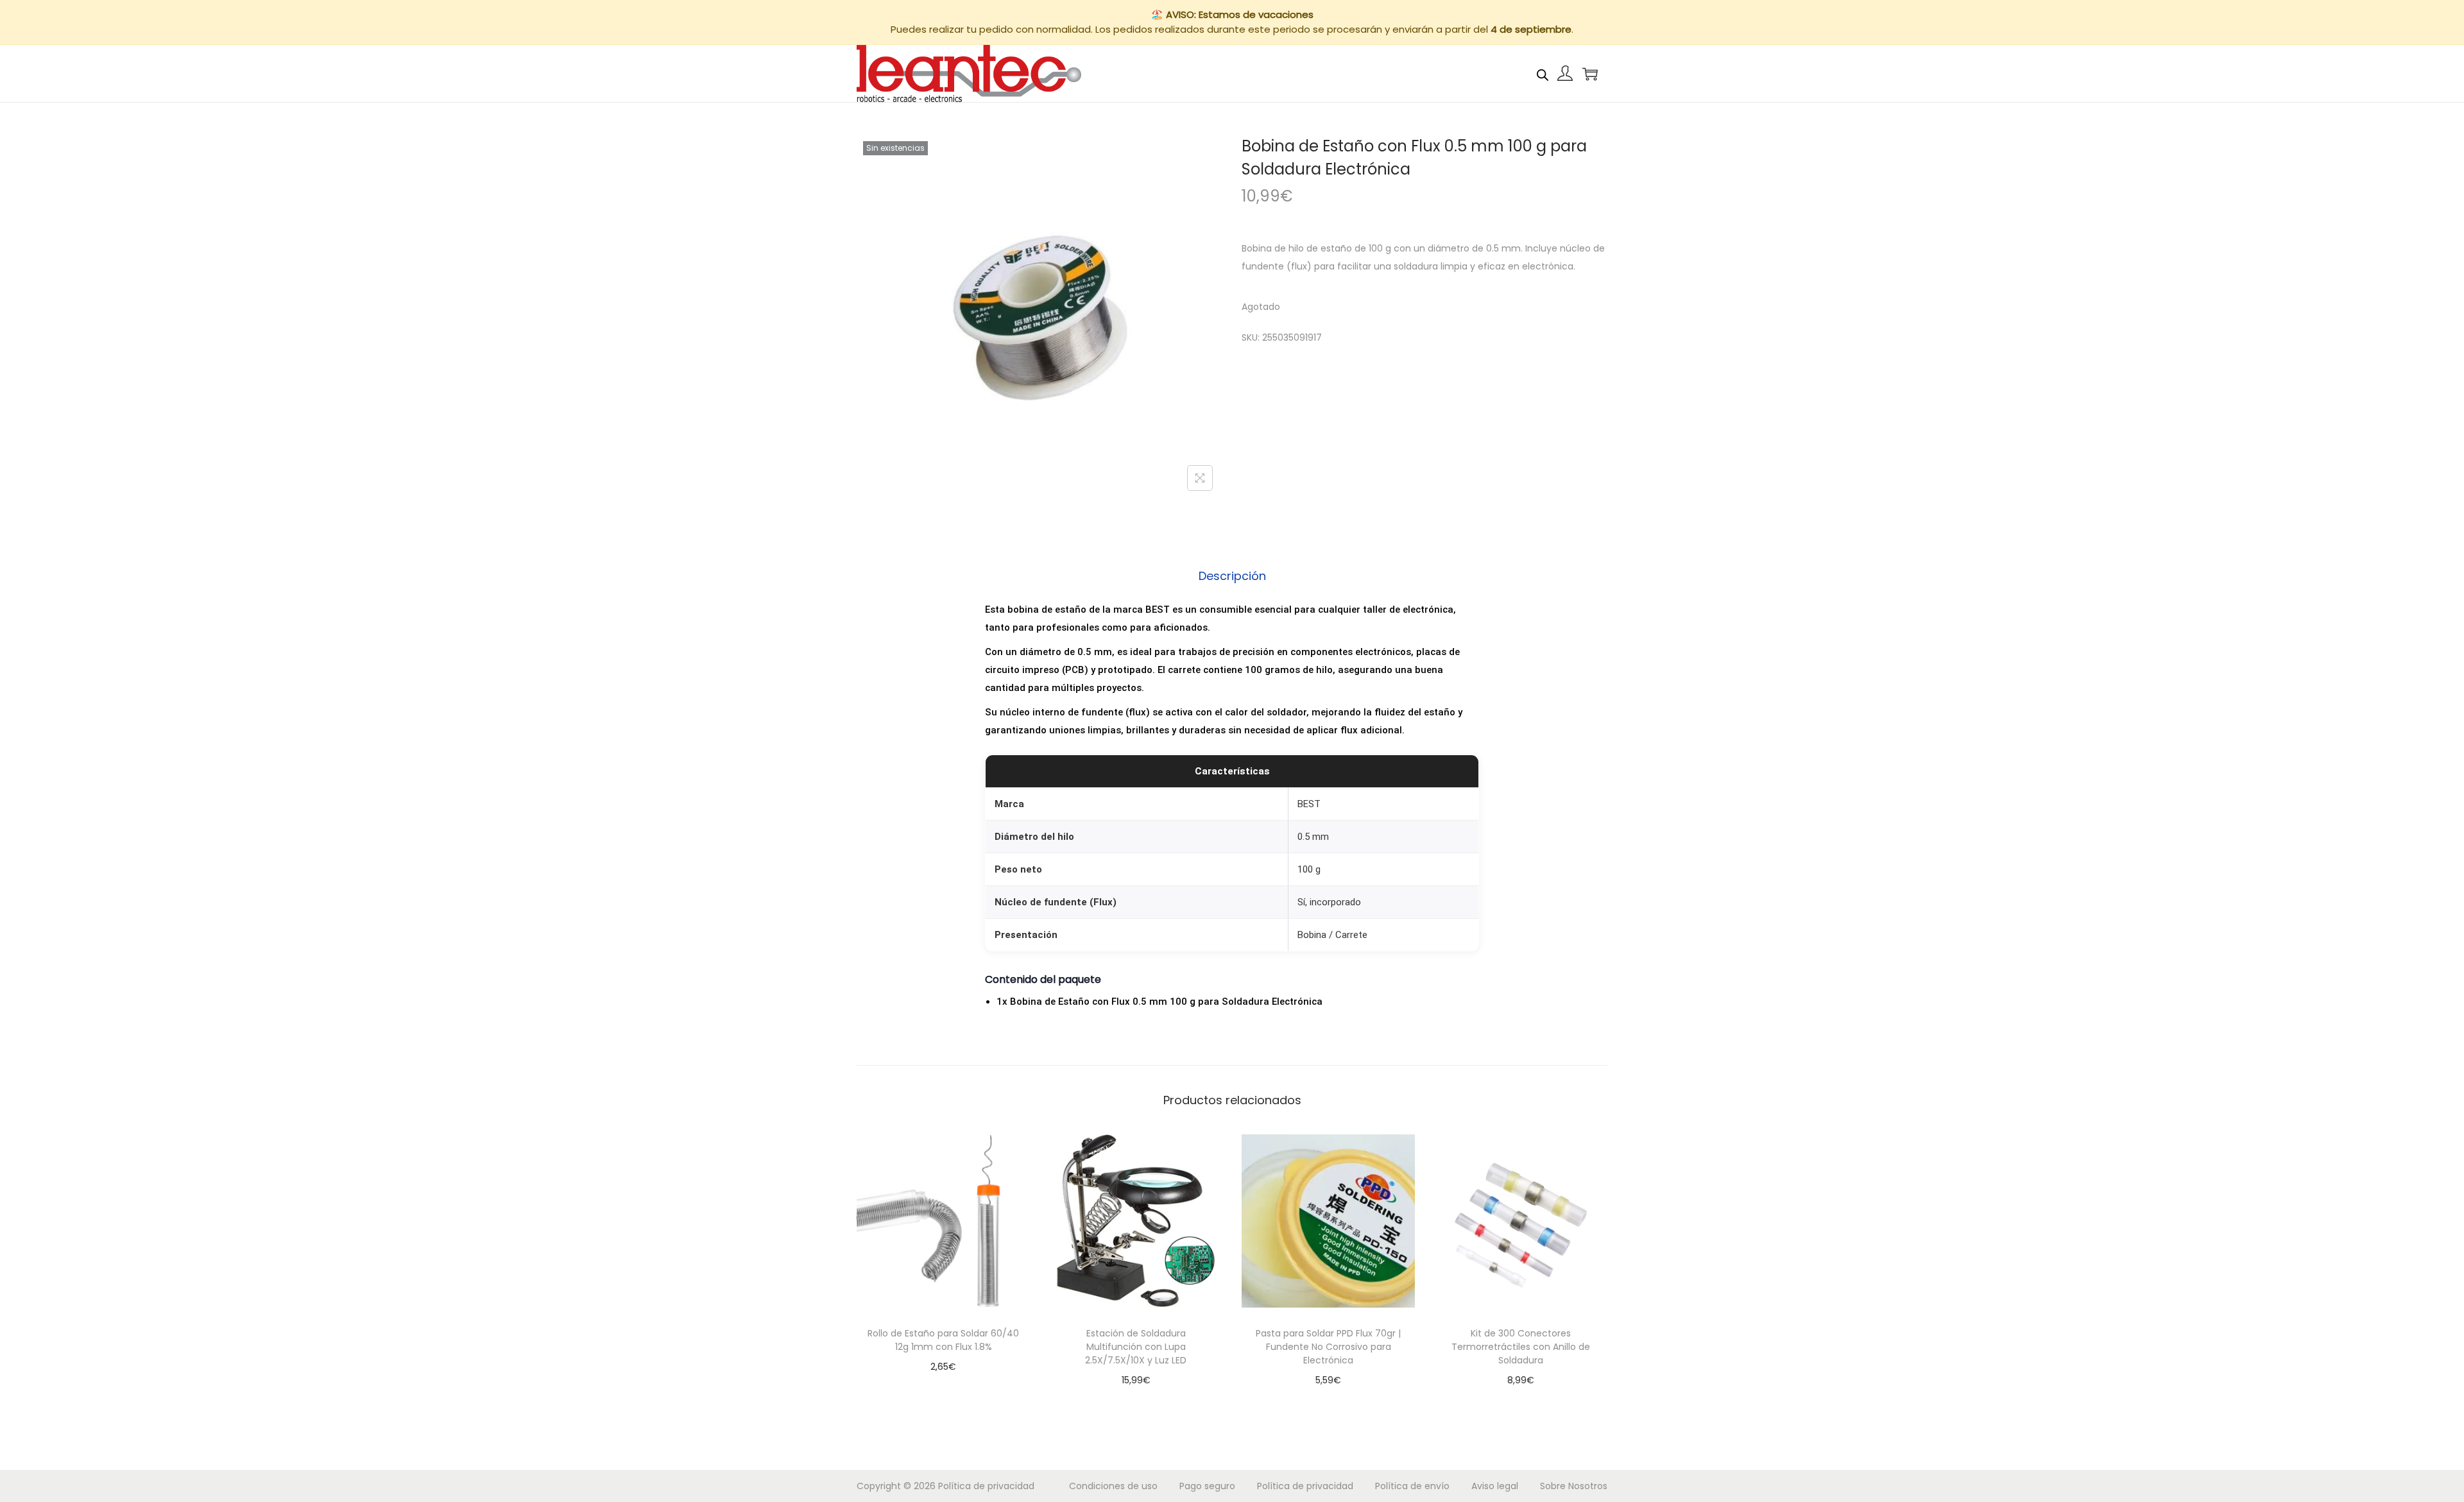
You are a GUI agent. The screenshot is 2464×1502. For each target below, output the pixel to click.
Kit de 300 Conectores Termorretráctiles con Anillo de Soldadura (1521, 1347)
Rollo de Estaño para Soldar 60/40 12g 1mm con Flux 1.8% (943, 1340)
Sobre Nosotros (1574, 1486)
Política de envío (1412, 1486)
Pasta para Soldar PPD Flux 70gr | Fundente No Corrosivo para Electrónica (1328, 1347)
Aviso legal (1495, 1486)
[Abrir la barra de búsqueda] (1543, 73)
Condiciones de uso (1113, 1486)
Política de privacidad (986, 1486)
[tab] (1232, 576)
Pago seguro (1207, 1486)
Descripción (1232, 576)
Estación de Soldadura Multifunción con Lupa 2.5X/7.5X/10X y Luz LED (1136, 1347)
